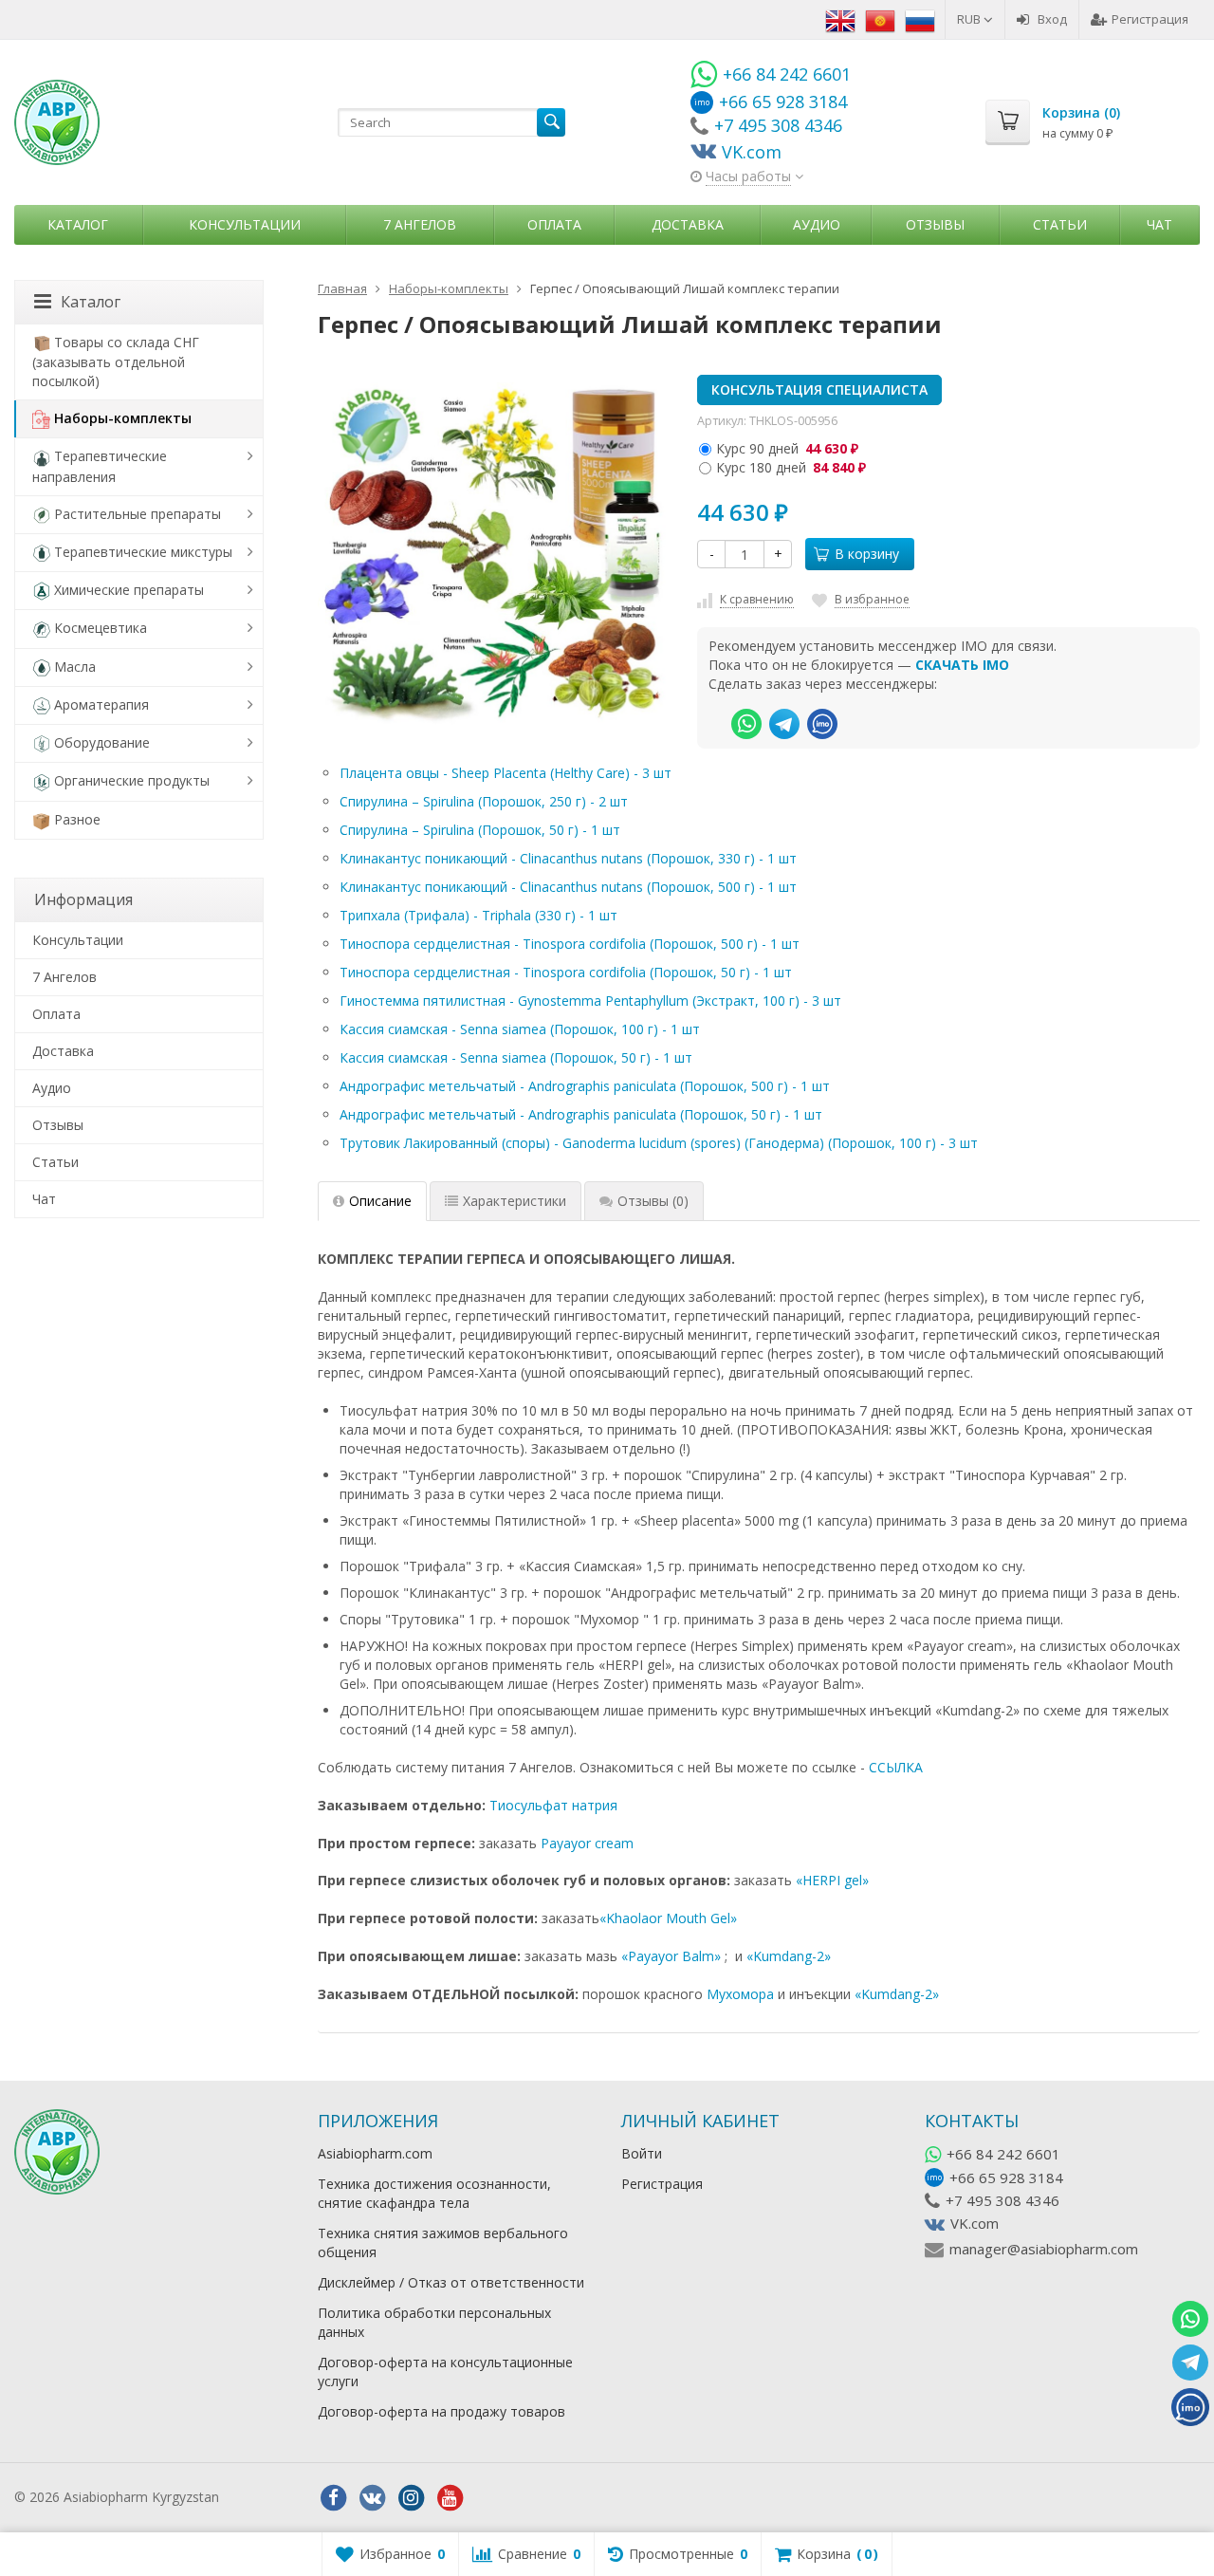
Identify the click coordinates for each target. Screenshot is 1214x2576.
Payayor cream (587, 1843)
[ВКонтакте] (372, 2498)
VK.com (975, 2223)
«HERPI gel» (832, 1880)
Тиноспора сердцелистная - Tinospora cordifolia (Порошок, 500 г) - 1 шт (570, 944)
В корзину (867, 554)
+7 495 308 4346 (1002, 2200)
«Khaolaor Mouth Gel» (668, 1918)
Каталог (78, 224)
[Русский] (920, 19)
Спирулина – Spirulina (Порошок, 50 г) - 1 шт (480, 830)
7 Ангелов (420, 224)
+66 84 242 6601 (1003, 2154)
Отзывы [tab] (653, 1201)
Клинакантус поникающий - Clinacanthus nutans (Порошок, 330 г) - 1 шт (568, 858)
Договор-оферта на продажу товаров (441, 2411)
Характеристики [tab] (515, 1201)
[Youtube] (450, 2498)
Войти (642, 2153)
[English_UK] (840, 19)
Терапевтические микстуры (143, 552)
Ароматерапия (101, 704)
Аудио (817, 224)
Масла (75, 667)
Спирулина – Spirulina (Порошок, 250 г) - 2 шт (484, 801)
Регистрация (1150, 19)
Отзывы (935, 224)
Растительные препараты (138, 514)
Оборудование (102, 742)
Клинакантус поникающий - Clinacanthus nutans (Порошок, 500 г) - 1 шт (568, 887)
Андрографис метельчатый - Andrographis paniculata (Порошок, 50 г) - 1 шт (581, 1114)
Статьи (1060, 224)
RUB (970, 19)
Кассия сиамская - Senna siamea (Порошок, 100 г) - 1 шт (520, 1029)
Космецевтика (101, 628)
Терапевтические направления (100, 466)
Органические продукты (132, 780)
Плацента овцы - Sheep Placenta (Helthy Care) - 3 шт (506, 773)
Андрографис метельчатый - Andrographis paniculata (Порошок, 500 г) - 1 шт (585, 1086)
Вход (1052, 19)
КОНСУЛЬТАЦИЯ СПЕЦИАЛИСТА (819, 389)
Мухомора (740, 1994)
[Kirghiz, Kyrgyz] (880, 19)
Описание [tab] (380, 1201)
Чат (1159, 224)
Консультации (245, 224)
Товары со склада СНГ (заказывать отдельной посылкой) (116, 361)
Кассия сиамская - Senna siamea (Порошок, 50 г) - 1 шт (516, 1057)
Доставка (688, 224)
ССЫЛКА (896, 1767)
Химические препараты (129, 590)
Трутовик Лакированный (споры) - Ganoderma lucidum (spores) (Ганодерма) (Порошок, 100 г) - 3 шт (659, 1143)
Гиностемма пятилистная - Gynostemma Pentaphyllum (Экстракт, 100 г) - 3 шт (590, 1001)
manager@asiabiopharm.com (1044, 2249)
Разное (77, 819)
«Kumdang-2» (789, 1956)
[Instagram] (411, 2498)
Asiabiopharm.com (375, 2153)
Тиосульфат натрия (553, 1805)
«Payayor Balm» (671, 1956)
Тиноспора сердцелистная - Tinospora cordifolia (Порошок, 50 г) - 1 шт (566, 972)
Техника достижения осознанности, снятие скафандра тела (434, 2193)
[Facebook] (333, 2498)
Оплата (554, 224)
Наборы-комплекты (123, 418)
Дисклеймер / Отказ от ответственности (451, 2282)
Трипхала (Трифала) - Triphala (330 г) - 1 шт (478, 915)
